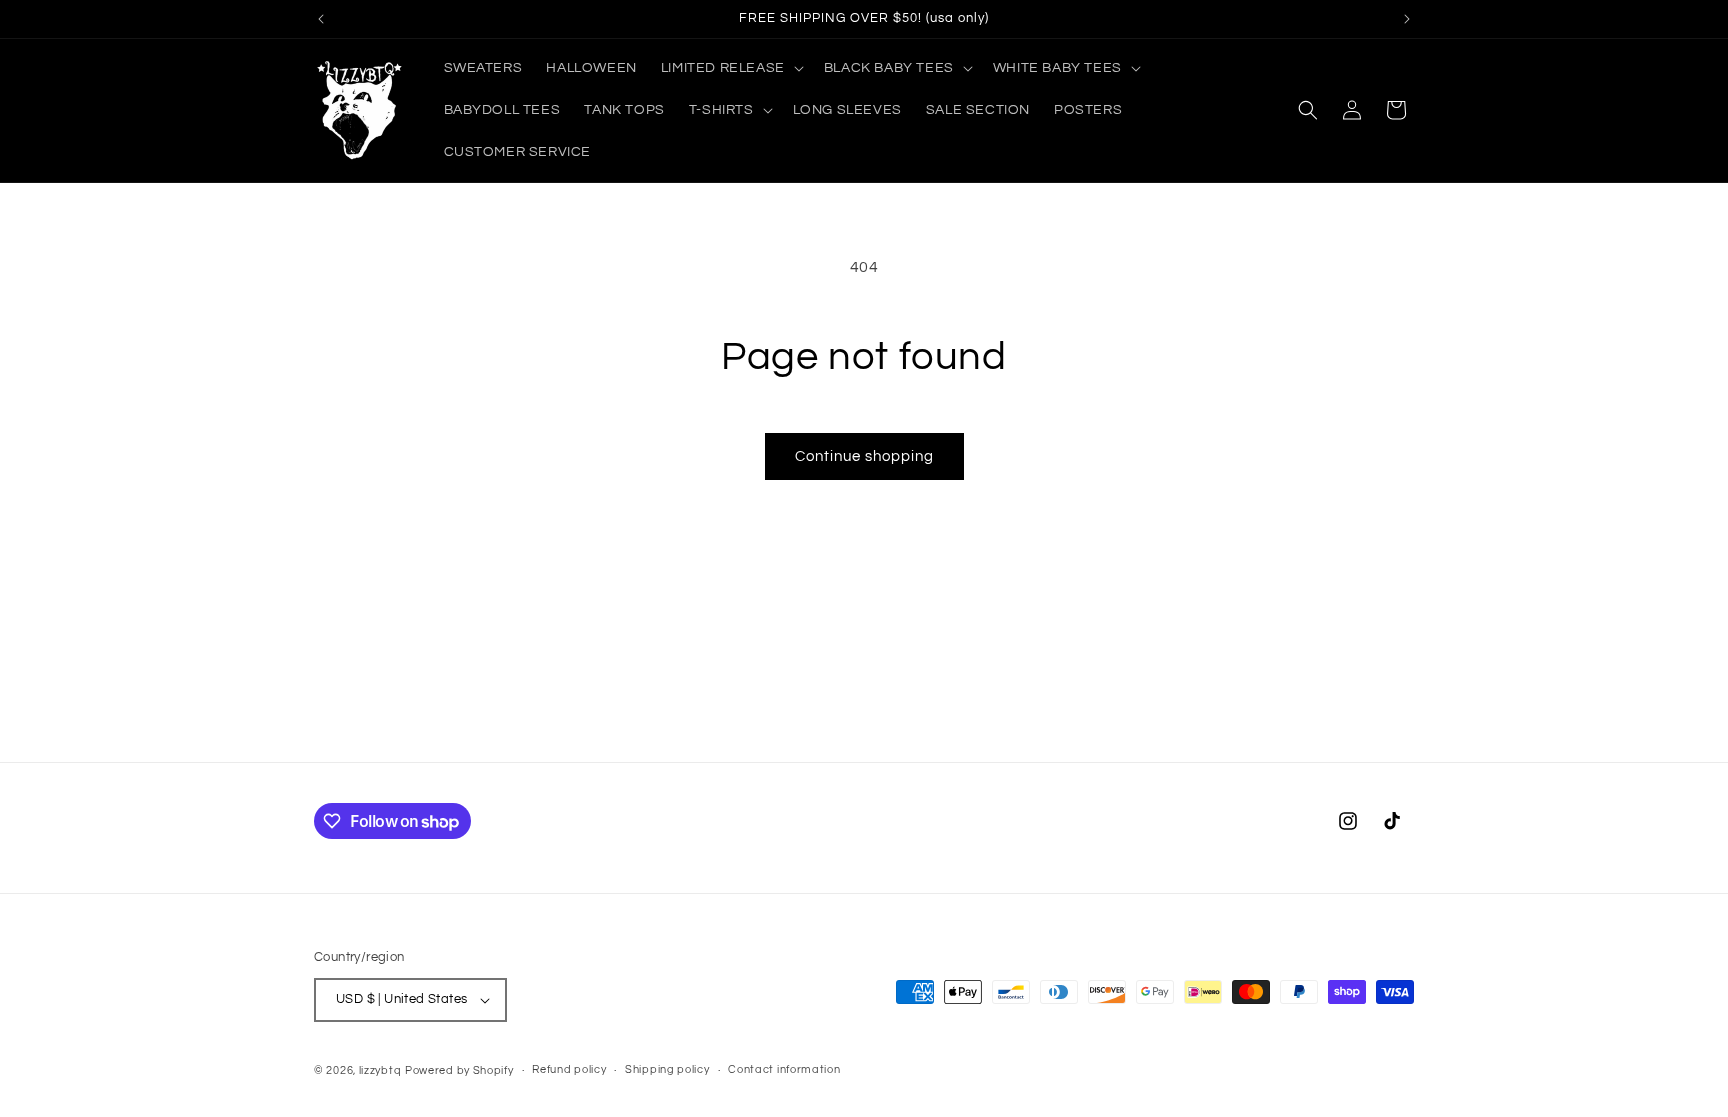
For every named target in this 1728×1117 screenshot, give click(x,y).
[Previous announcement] (321, 19)
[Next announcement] (1407, 19)
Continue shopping (864, 456)
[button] (730, 68)
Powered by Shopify (459, 1070)
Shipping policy (667, 1069)
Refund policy (569, 1069)
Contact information (784, 1069)
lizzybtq (380, 1070)
